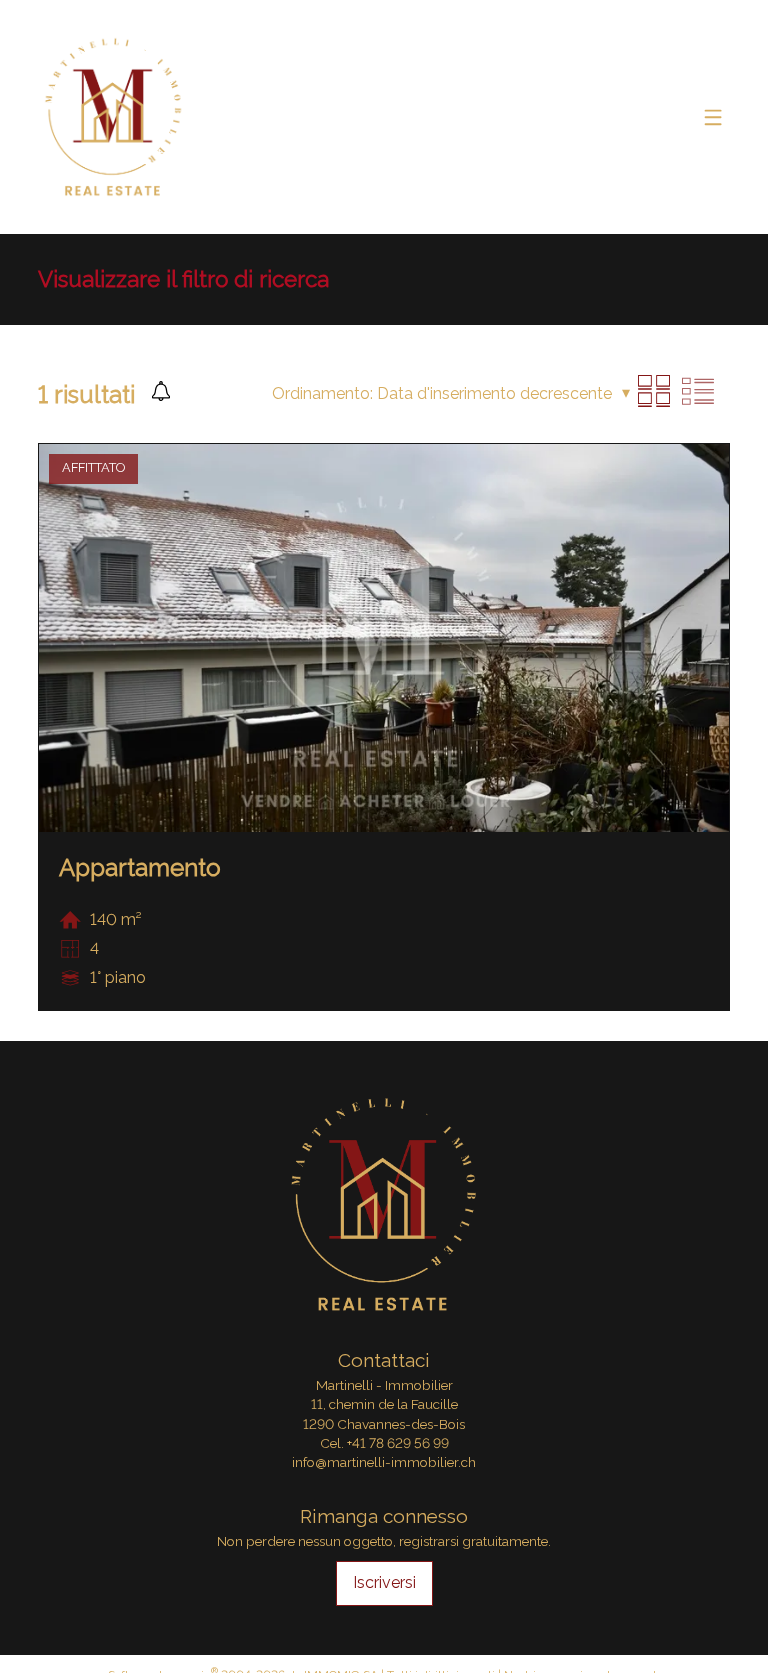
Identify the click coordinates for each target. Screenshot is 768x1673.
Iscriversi (384, 1582)
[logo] (113, 116)
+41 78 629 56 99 (398, 1443)
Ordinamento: (322, 393)
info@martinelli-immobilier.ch (384, 1462)
